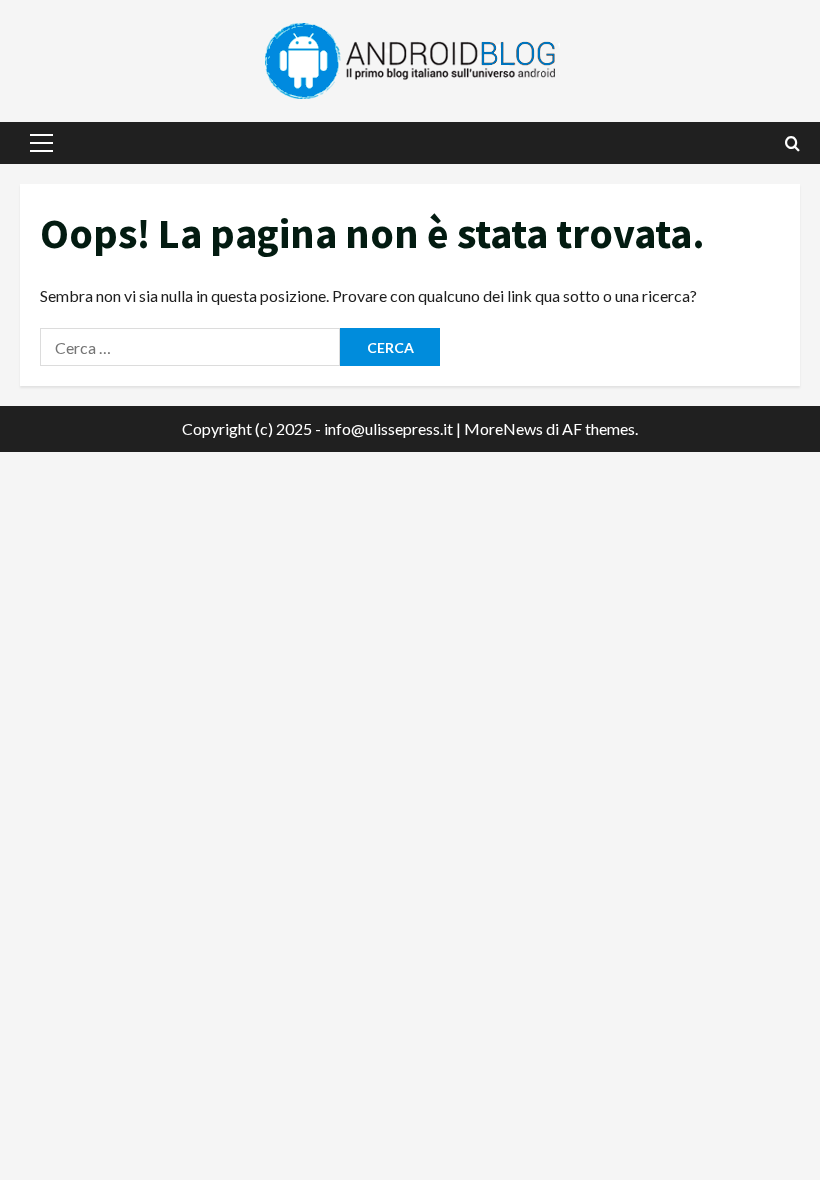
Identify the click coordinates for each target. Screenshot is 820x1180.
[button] (41, 143)
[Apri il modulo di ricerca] (792, 143)
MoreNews (503, 428)
